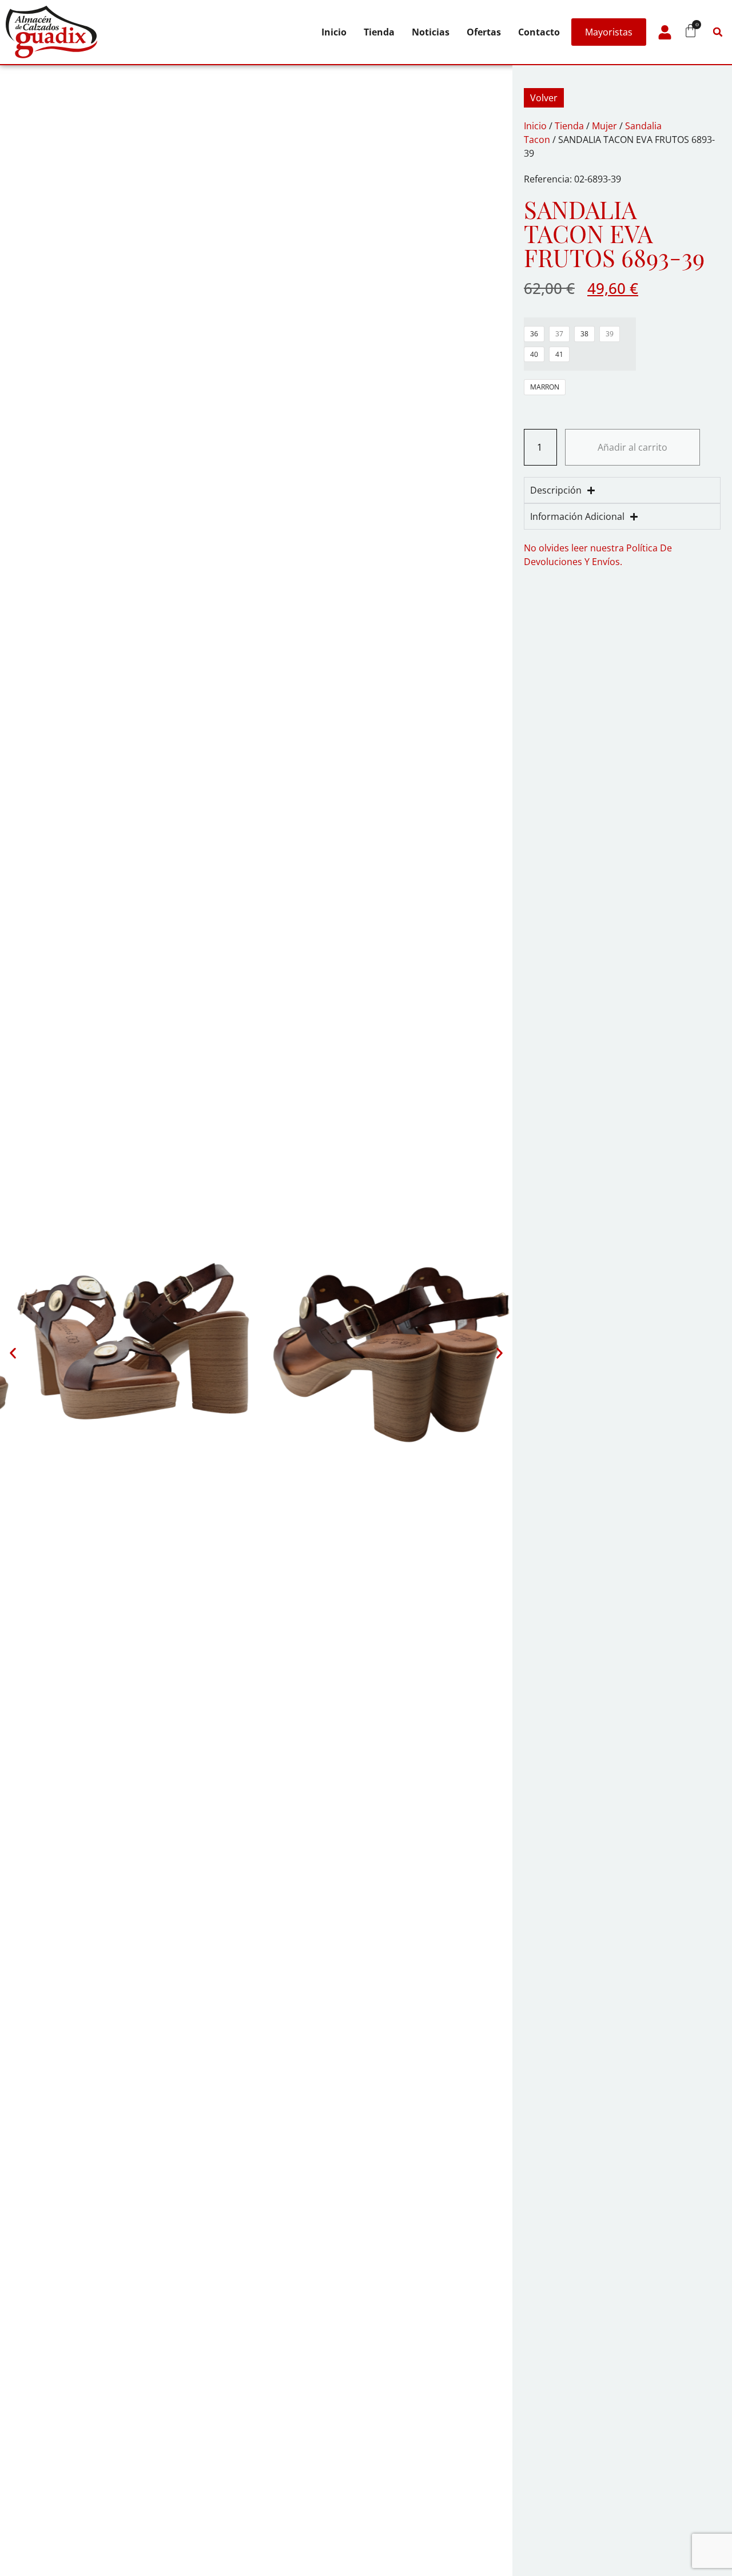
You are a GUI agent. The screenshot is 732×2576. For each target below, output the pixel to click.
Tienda (379, 32)
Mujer (604, 126)
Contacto (539, 32)
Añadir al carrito (632, 447)
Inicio (334, 32)
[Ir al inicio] (51, 32)
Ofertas (484, 32)
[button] (718, 32)
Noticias (431, 32)
